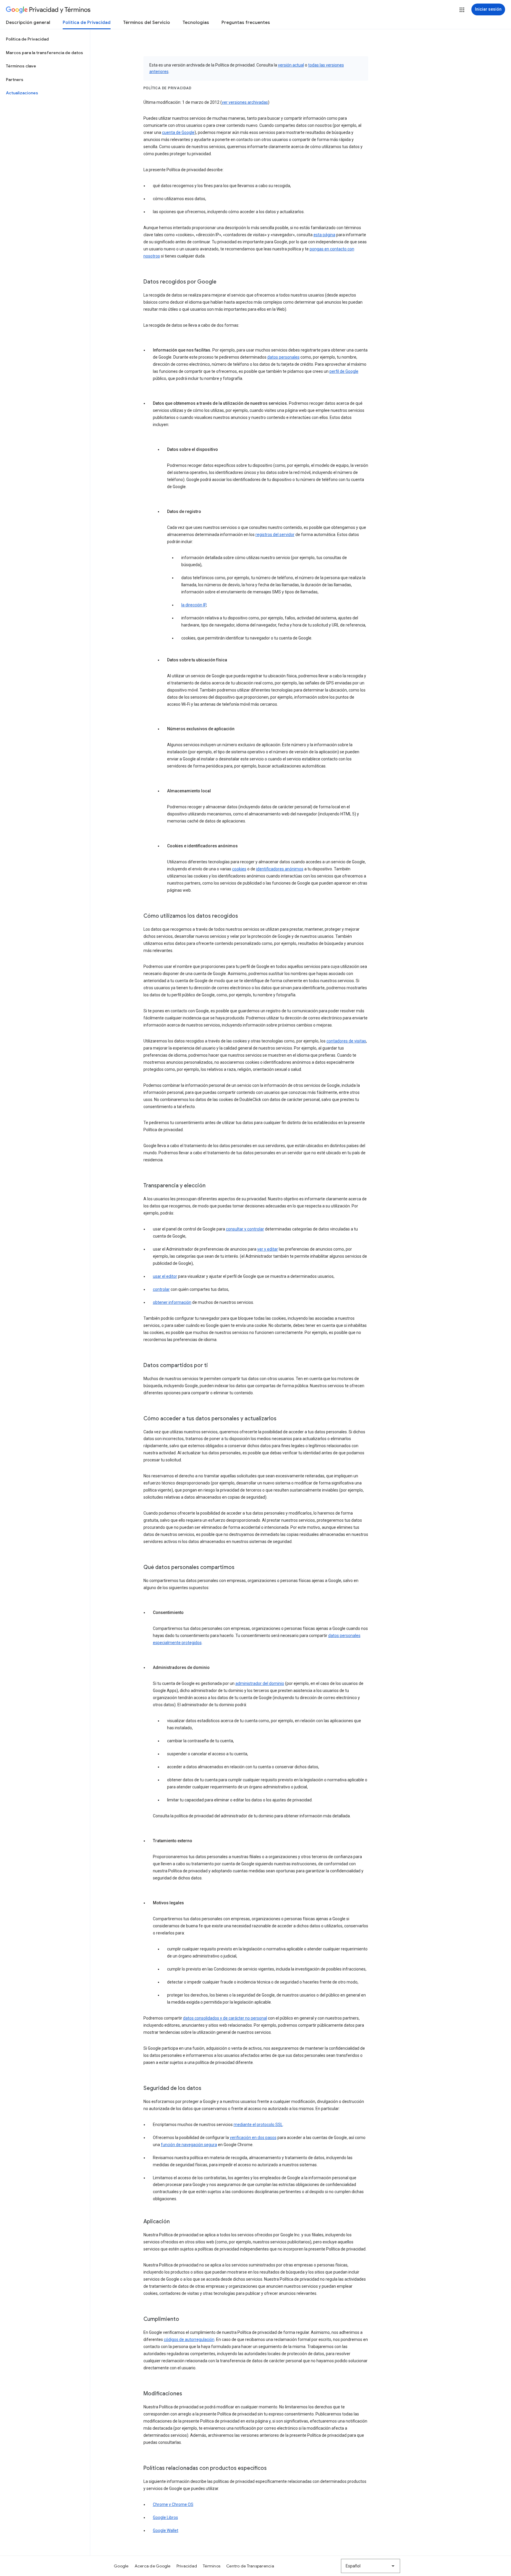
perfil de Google (344, 371)
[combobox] (371, 2566)
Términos (212, 2566)
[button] (462, 10)
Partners (15, 80)
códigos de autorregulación (189, 2339)
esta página (324, 235)
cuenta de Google (178, 132)
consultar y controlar (245, 1229)
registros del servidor (275, 535)
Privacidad (187, 2566)
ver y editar (268, 1249)
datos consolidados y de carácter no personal (225, 2018)
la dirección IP (194, 605)
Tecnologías (196, 22)
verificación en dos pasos (253, 2138)
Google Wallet (166, 2530)
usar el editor (165, 1276)
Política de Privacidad (87, 22)
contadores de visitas (346, 1041)
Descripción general (28, 22)
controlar (161, 1289)
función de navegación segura (189, 2145)
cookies (239, 869)
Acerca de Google (153, 2566)
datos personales (283, 357)
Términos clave (21, 66)
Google (121, 2566)
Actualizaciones (22, 93)
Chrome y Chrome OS (173, 2504)
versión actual (291, 65)
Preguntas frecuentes (246, 22)
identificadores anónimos (280, 869)
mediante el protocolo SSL (258, 2125)
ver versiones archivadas (245, 102)
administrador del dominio (260, 1683)
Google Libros (165, 2517)
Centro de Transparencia (250, 2566)
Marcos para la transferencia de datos (45, 53)
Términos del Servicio (147, 22)
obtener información (172, 1302)
